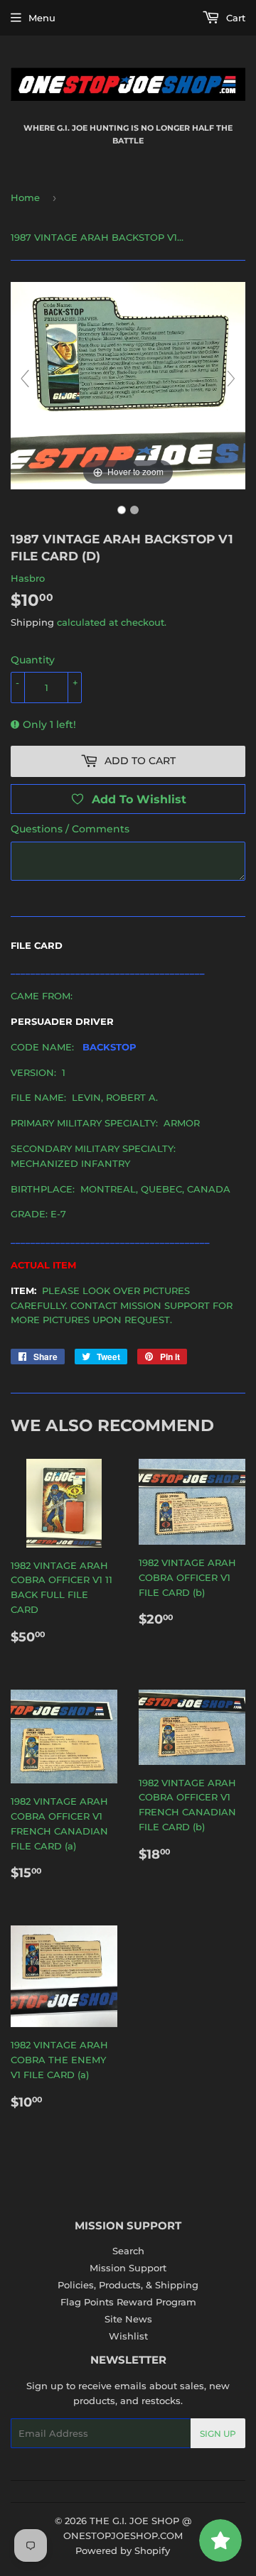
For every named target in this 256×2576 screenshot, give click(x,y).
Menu (42, 18)
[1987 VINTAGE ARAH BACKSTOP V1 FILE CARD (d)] (122, 510)
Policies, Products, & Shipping (128, 2285)
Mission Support (128, 2268)
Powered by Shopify (123, 2550)
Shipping (32, 622)
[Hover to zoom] (128, 384)
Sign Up (218, 2434)
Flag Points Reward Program (128, 2302)
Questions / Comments (70, 829)
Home (25, 197)
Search (128, 2251)
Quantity (33, 660)
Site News (128, 2319)
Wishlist (128, 2336)
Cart (234, 18)
